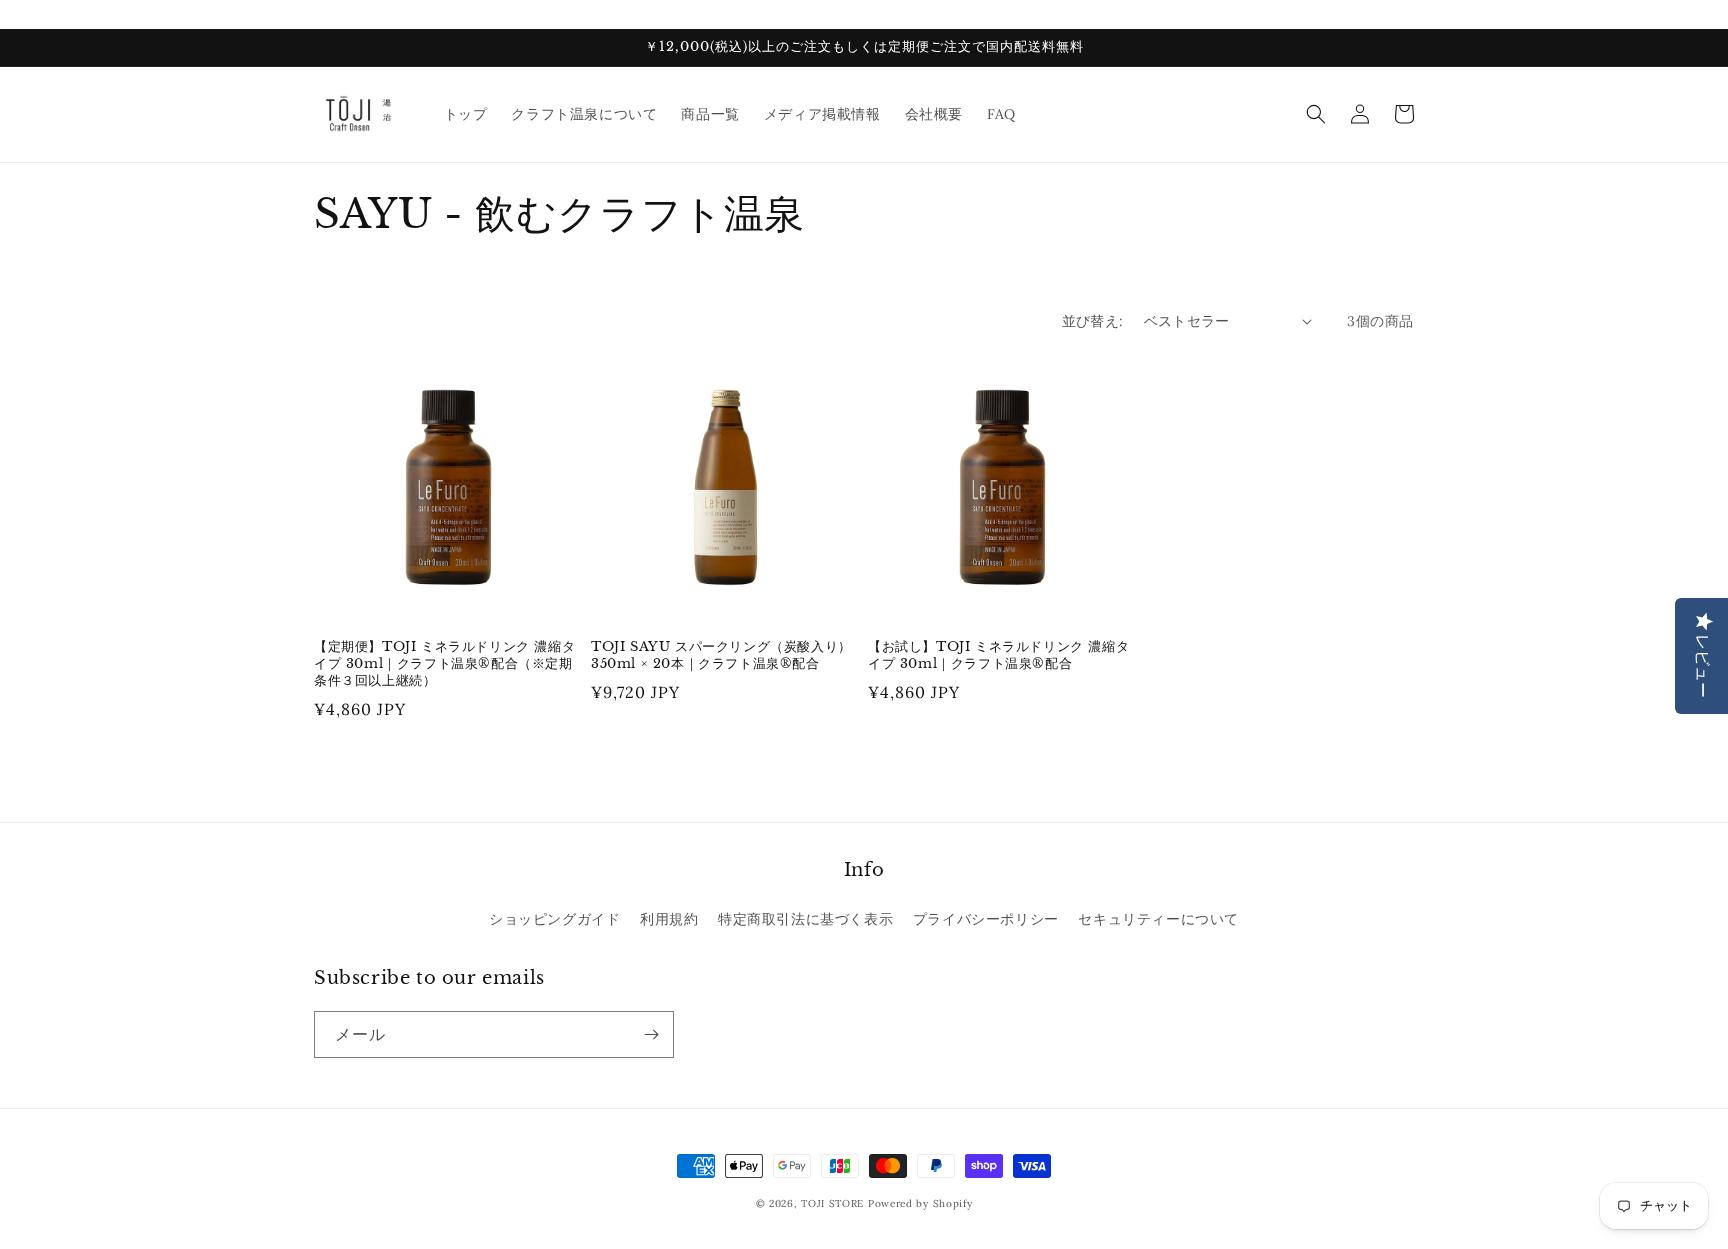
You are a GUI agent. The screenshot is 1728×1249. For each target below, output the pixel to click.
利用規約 (669, 919)
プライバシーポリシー (986, 919)
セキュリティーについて (1158, 919)
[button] (1316, 114)
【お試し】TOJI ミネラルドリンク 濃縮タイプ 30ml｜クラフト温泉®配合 (998, 655)
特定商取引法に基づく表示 (805, 919)
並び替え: (1093, 321)
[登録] (651, 1034)
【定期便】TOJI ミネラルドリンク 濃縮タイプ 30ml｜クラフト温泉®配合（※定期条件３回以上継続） (444, 664)
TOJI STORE (832, 1203)
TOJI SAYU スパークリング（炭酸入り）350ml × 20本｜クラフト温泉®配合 (721, 655)
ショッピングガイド (554, 919)
